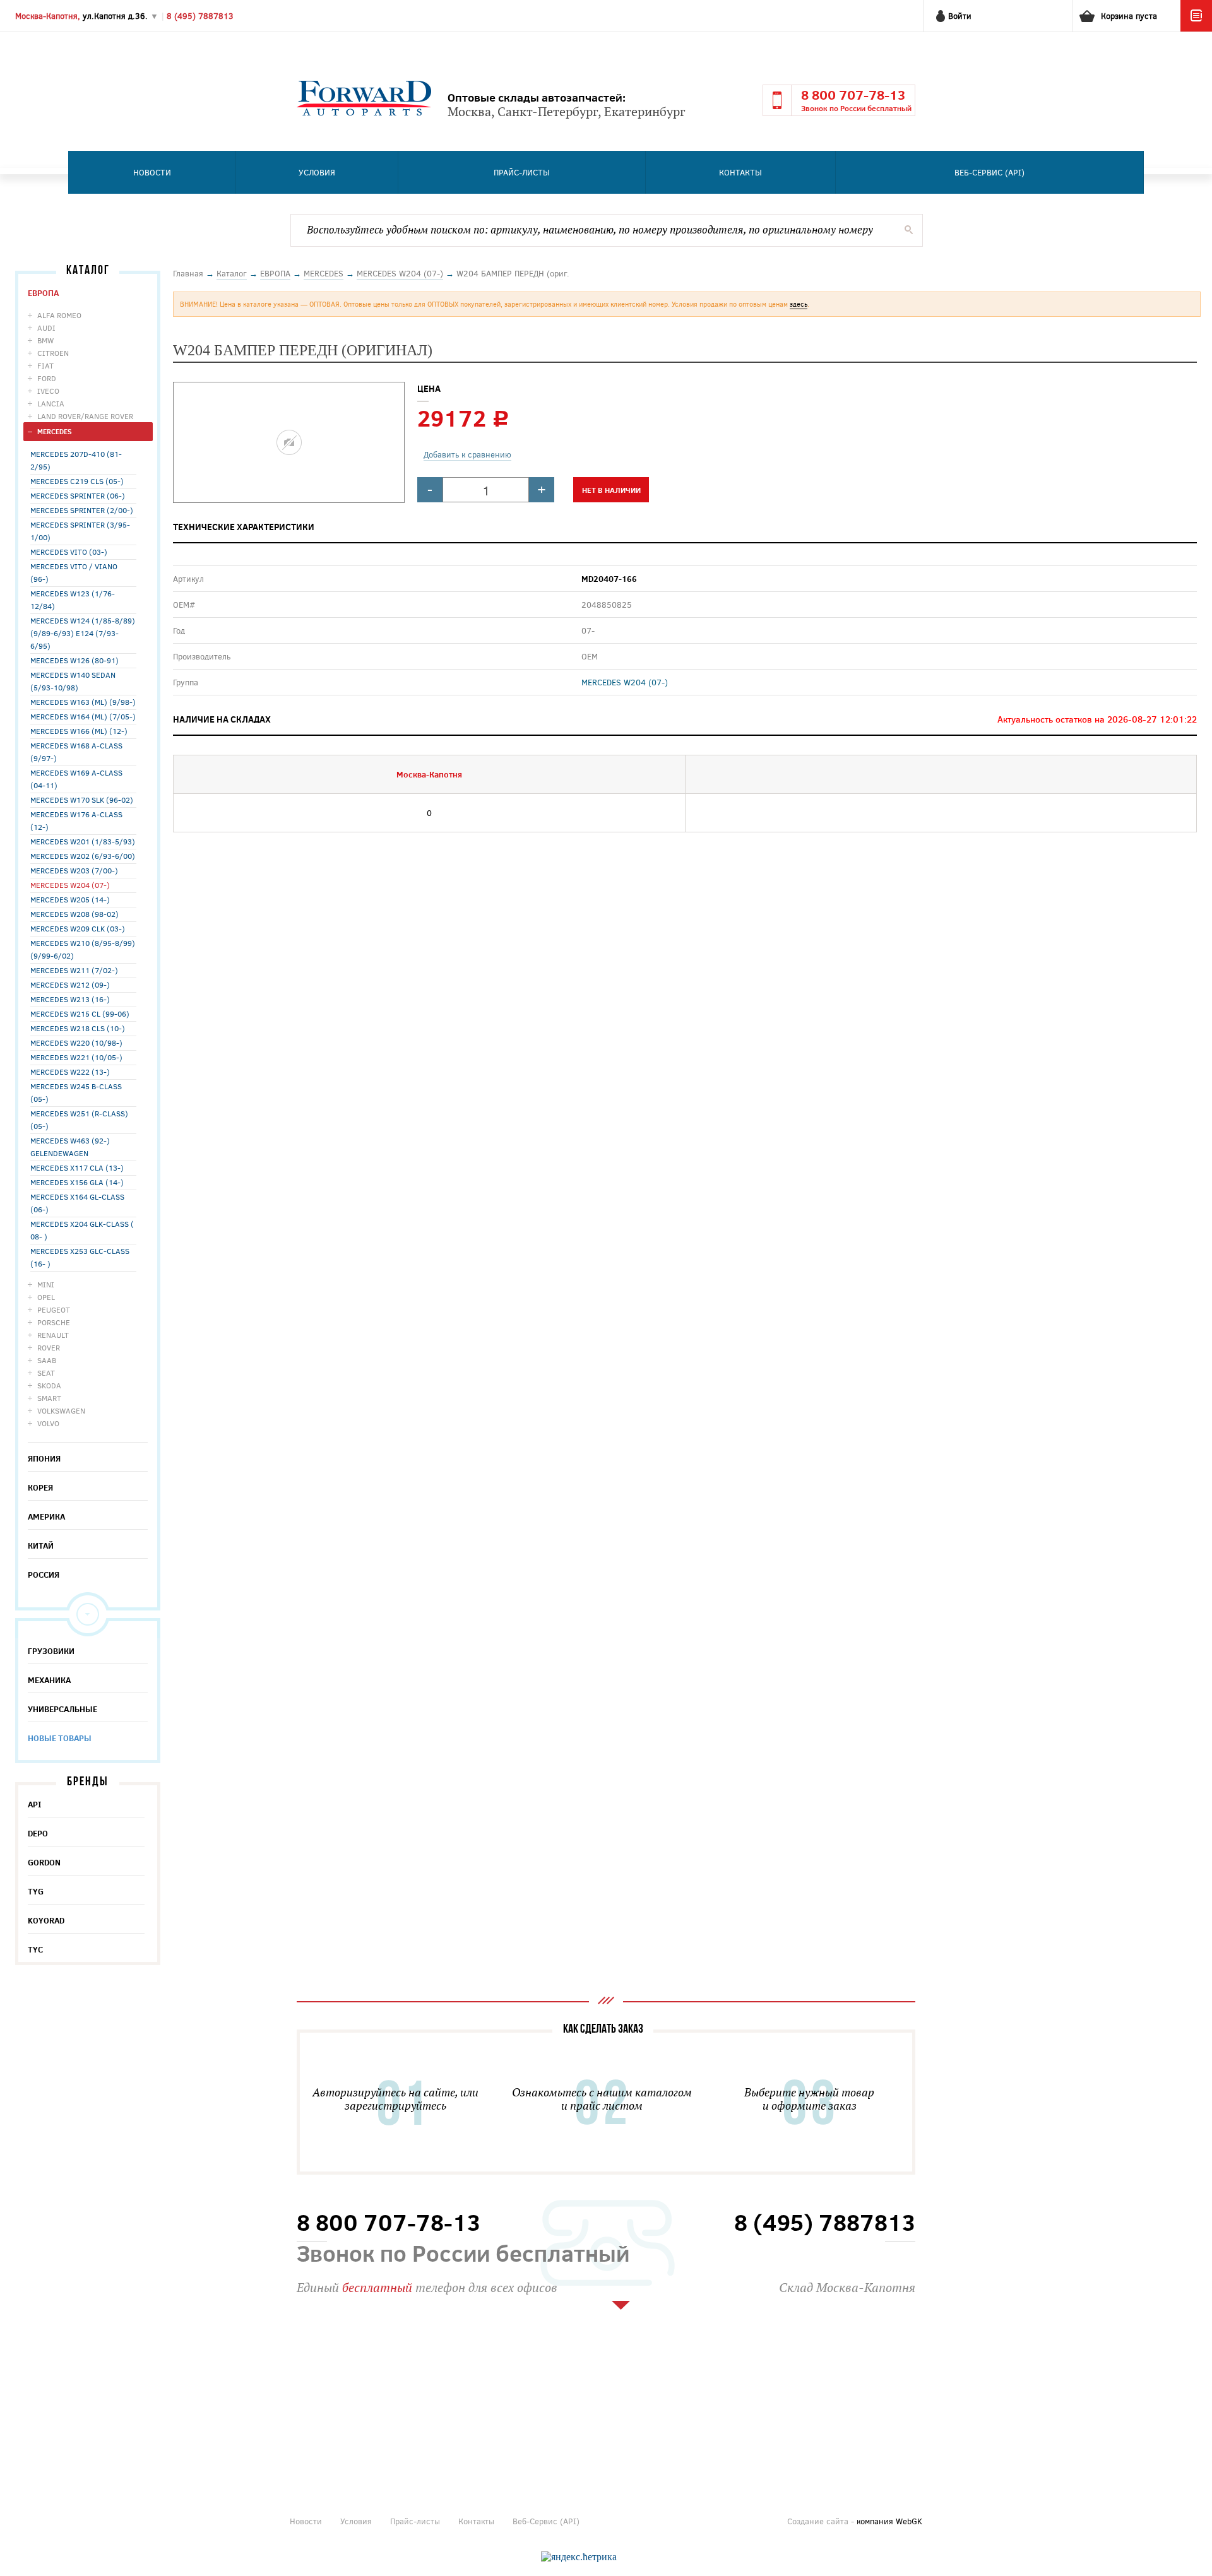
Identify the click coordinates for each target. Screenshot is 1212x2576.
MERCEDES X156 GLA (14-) (77, 1182)
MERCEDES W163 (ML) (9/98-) (83, 702)
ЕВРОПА (43, 293)
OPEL (46, 1297)
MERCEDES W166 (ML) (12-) (79, 731)
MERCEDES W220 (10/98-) (76, 1043)
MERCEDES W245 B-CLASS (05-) (76, 1092)
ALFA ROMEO (59, 315)
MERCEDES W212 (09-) (70, 984)
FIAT (45, 365)
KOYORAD (46, 1920)
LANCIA (51, 403)
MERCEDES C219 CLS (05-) (77, 481)
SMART (49, 1398)
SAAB (47, 1360)
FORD (47, 378)
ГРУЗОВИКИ (51, 1651)
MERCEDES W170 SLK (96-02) (82, 800)
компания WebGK (889, 2521)
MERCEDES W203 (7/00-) (74, 870)
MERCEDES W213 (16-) (70, 999)
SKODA (49, 1385)
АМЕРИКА (46, 1516)
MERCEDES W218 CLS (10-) (78, 1028)
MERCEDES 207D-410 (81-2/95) (76, 460)
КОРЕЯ (40, 1487)
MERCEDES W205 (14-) (70, 899)
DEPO (38, 1833)
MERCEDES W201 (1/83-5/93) (83, 841)
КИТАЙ (41, 1545)
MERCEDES (55, 431)
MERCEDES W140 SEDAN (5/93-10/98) (73, 681)
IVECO (48, 391)
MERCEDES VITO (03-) (69, 552)
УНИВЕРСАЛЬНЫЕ (62, 1709)
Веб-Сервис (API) (989, 172)
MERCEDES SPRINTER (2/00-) (82, 510)
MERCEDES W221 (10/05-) (76, 1057)
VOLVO (48, 1423)
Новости (152, 172)
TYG (36, 1891)
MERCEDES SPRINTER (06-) (78, 495)
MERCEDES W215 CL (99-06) (80, 1013)
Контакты (740, 172)
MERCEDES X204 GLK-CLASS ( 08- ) (82, 1230)
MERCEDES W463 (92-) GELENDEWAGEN (70, 1147)
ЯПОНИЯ (44, 1458)
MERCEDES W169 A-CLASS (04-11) (76, 779)
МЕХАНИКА (49, 1680)
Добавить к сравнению (467, 454)
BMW (45, 340)
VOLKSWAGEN (61, 1410)
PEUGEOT (54, 1309)
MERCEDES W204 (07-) (70, 885)
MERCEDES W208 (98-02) (74, 914)
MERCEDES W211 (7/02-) (74, 970)
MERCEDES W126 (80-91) (74, 660)
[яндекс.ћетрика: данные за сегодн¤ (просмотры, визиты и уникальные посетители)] (579, 2557)
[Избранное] (1196, 28)
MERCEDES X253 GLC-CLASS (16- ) (80, 1257)
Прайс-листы (522, 172)
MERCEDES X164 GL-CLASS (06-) (77, 1203)
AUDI (46, 328)
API (35, 1804)
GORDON (44, 1862)
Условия (317, 172)
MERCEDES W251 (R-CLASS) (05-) (79, 1120)
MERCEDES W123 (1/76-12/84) (73, 600)
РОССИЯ (44, 1575)
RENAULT (53, 1335)
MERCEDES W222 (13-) (70, 1072)
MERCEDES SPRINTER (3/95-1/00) (80, 531)
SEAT (46, 1373)
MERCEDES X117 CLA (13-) (77, 1167)
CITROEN (53, 353)
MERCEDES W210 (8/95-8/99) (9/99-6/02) (83, 949)
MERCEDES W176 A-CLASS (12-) (76, 820)
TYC (35, 1949)
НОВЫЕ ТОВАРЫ (60, 1738)
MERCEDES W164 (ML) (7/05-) (83, 716)
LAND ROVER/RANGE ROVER (85, 416)
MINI (46, 1284)
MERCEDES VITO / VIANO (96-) (74, 572)
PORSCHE (54, 1322)
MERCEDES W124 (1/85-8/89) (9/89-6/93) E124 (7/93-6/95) (83, 633)
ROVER (49, 1347)
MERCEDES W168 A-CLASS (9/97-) (76, 752)
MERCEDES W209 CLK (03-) (78, 928)
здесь (799, 304)
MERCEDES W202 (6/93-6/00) (83, 856)
